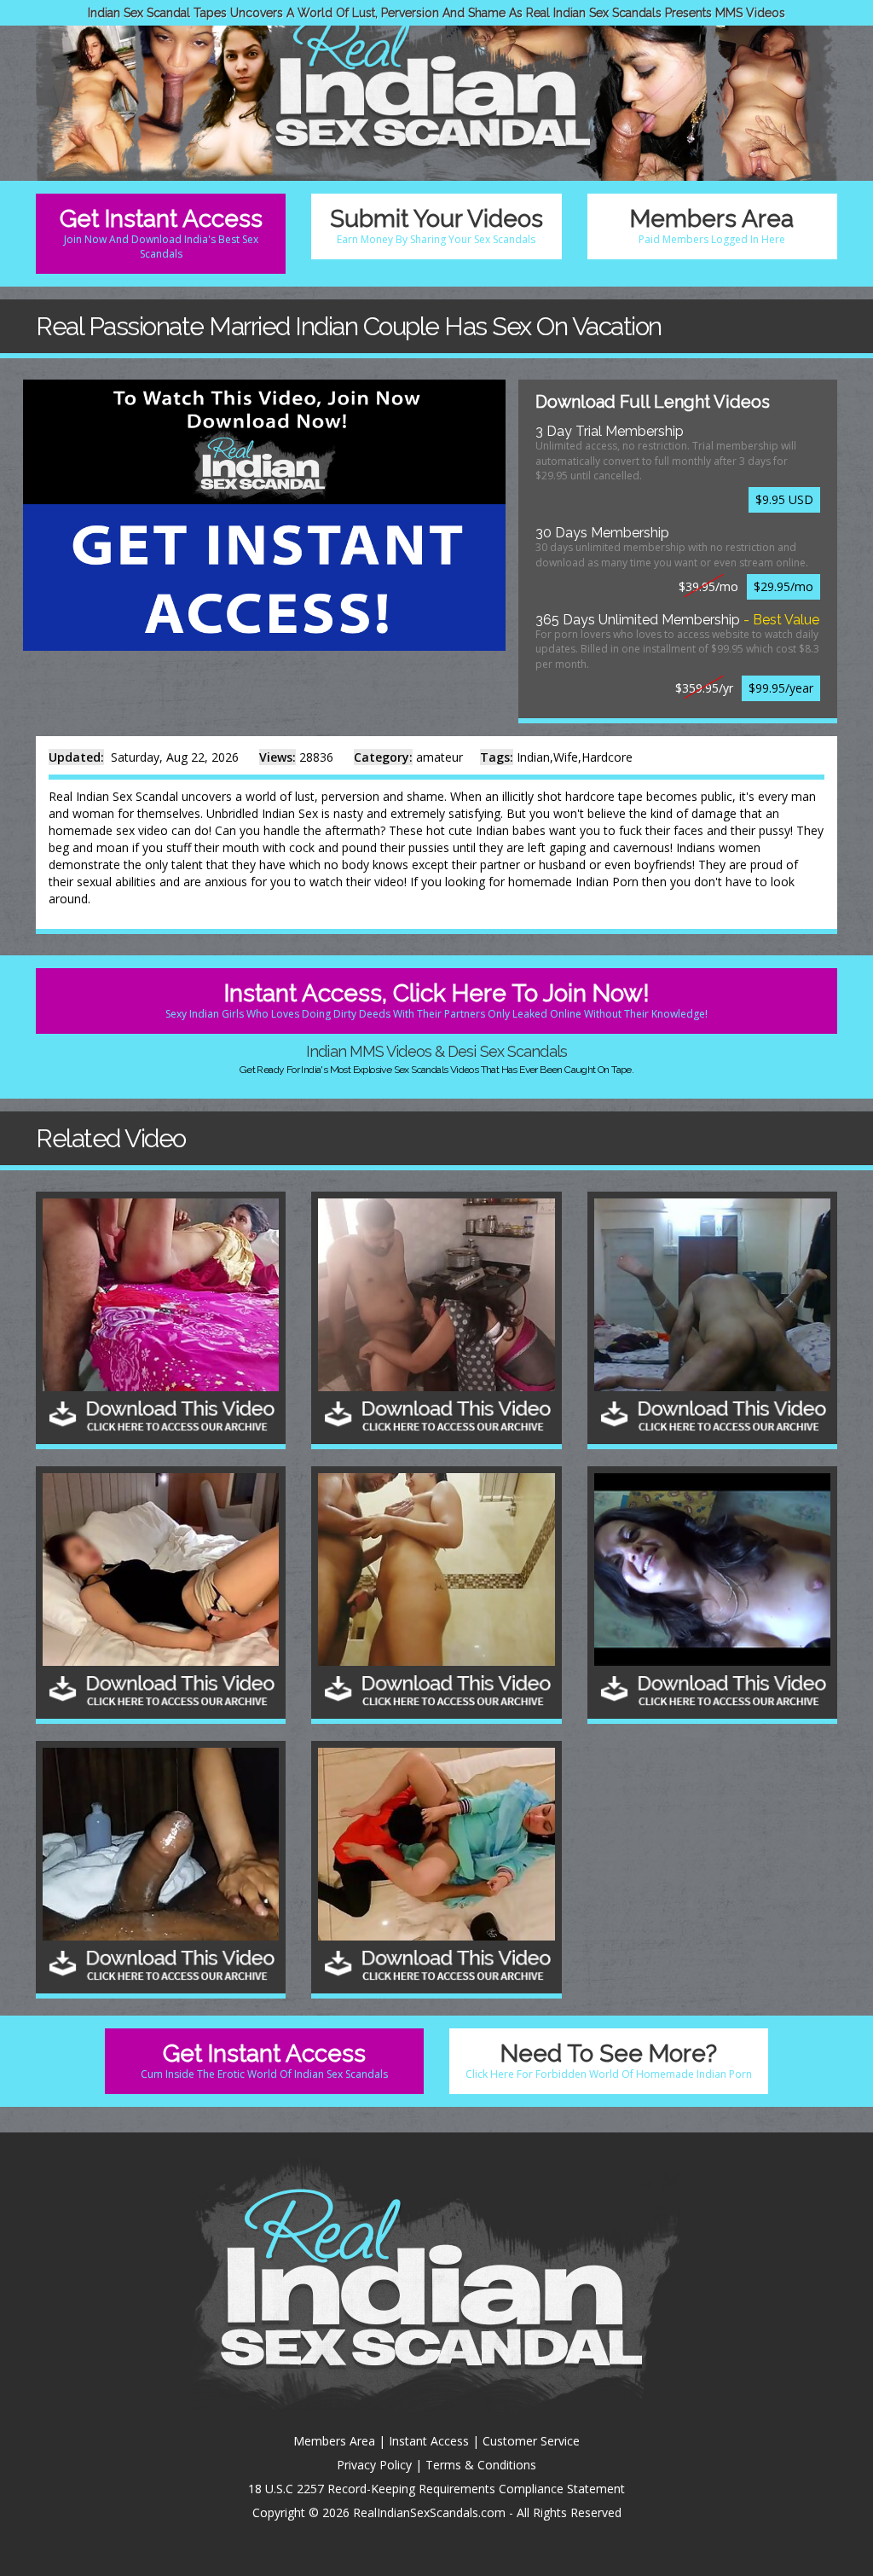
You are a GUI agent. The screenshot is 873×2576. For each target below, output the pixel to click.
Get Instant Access (161, 233)
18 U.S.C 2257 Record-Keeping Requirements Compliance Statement (436, 2489)
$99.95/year (781, 688)
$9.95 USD (784, 499)
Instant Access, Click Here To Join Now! (436, 1000)
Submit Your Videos (436, 226)
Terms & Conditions (481, 2465)
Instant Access (429, 2441)
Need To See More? (609, 2060)
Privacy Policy (374, 2465)
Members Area (712, 226)
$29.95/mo (783, 586)
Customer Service (531, 2441)
